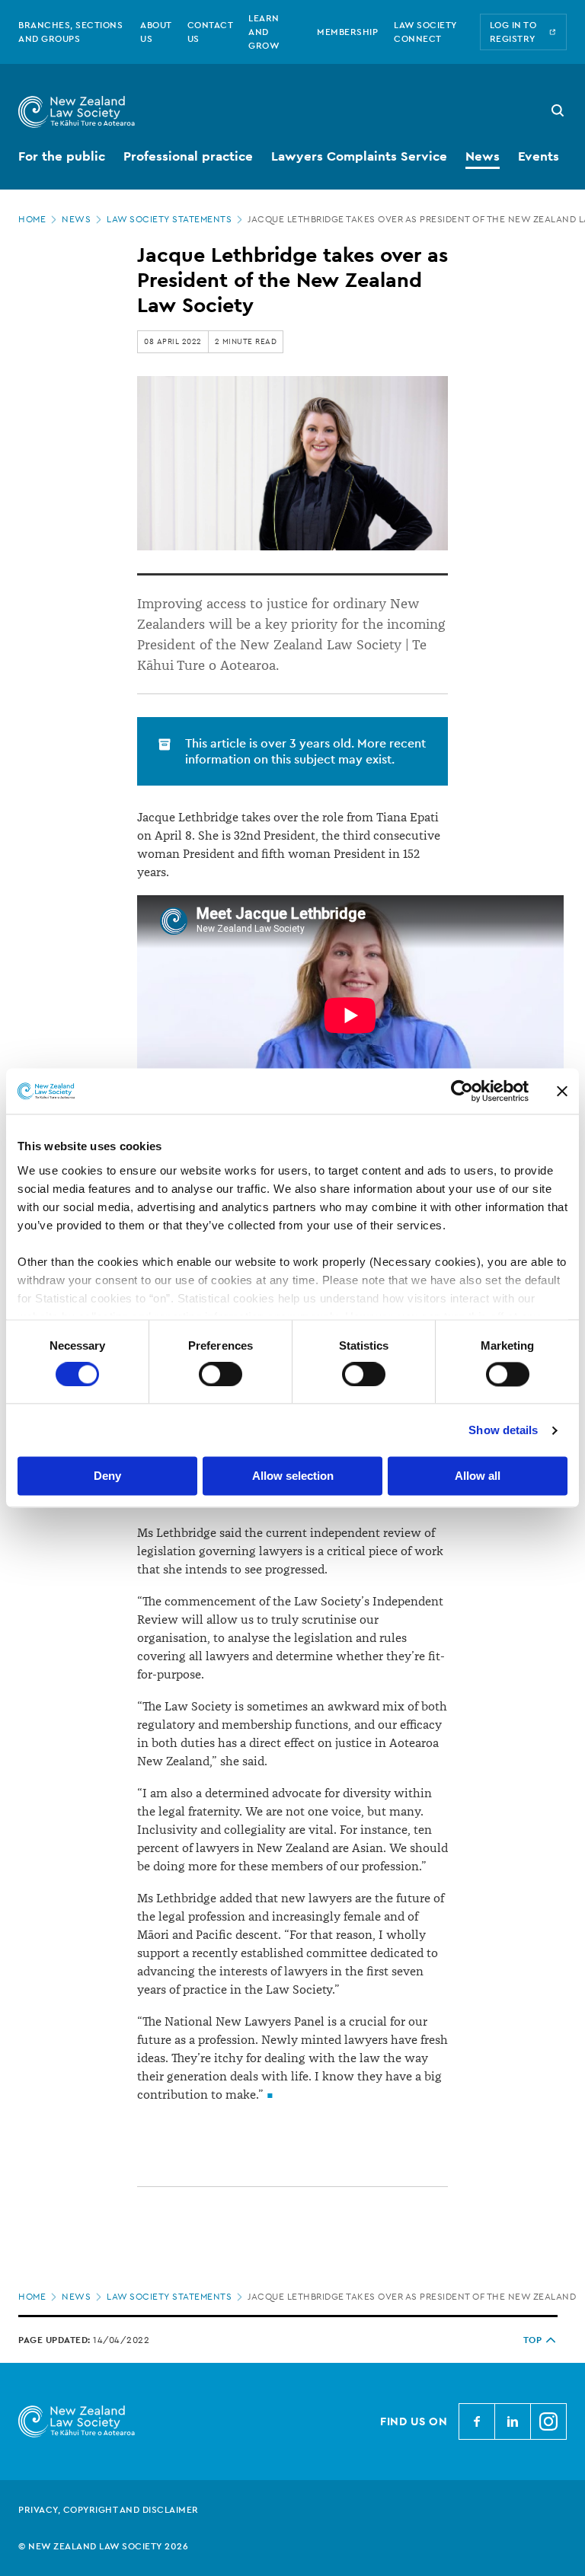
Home (32, 219)
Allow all (478, 1476)
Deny (107, 1476)
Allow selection (293, 1476)
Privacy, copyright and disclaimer (109, 2510)
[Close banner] (562, 1091)
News (76, 219)
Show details (503, 1430)
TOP (533, 2340)
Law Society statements (169, 219)
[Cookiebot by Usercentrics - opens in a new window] (462, 1091)
